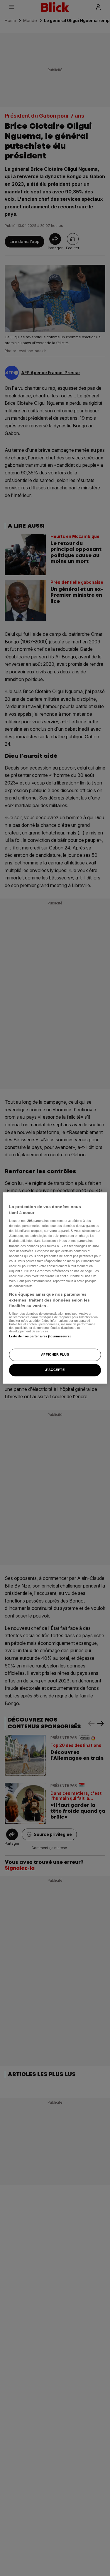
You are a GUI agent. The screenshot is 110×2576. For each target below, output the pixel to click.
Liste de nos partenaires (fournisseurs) (40, 1336)
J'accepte (55, 1370)
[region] (55, 1288)
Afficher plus (55, 1355)
